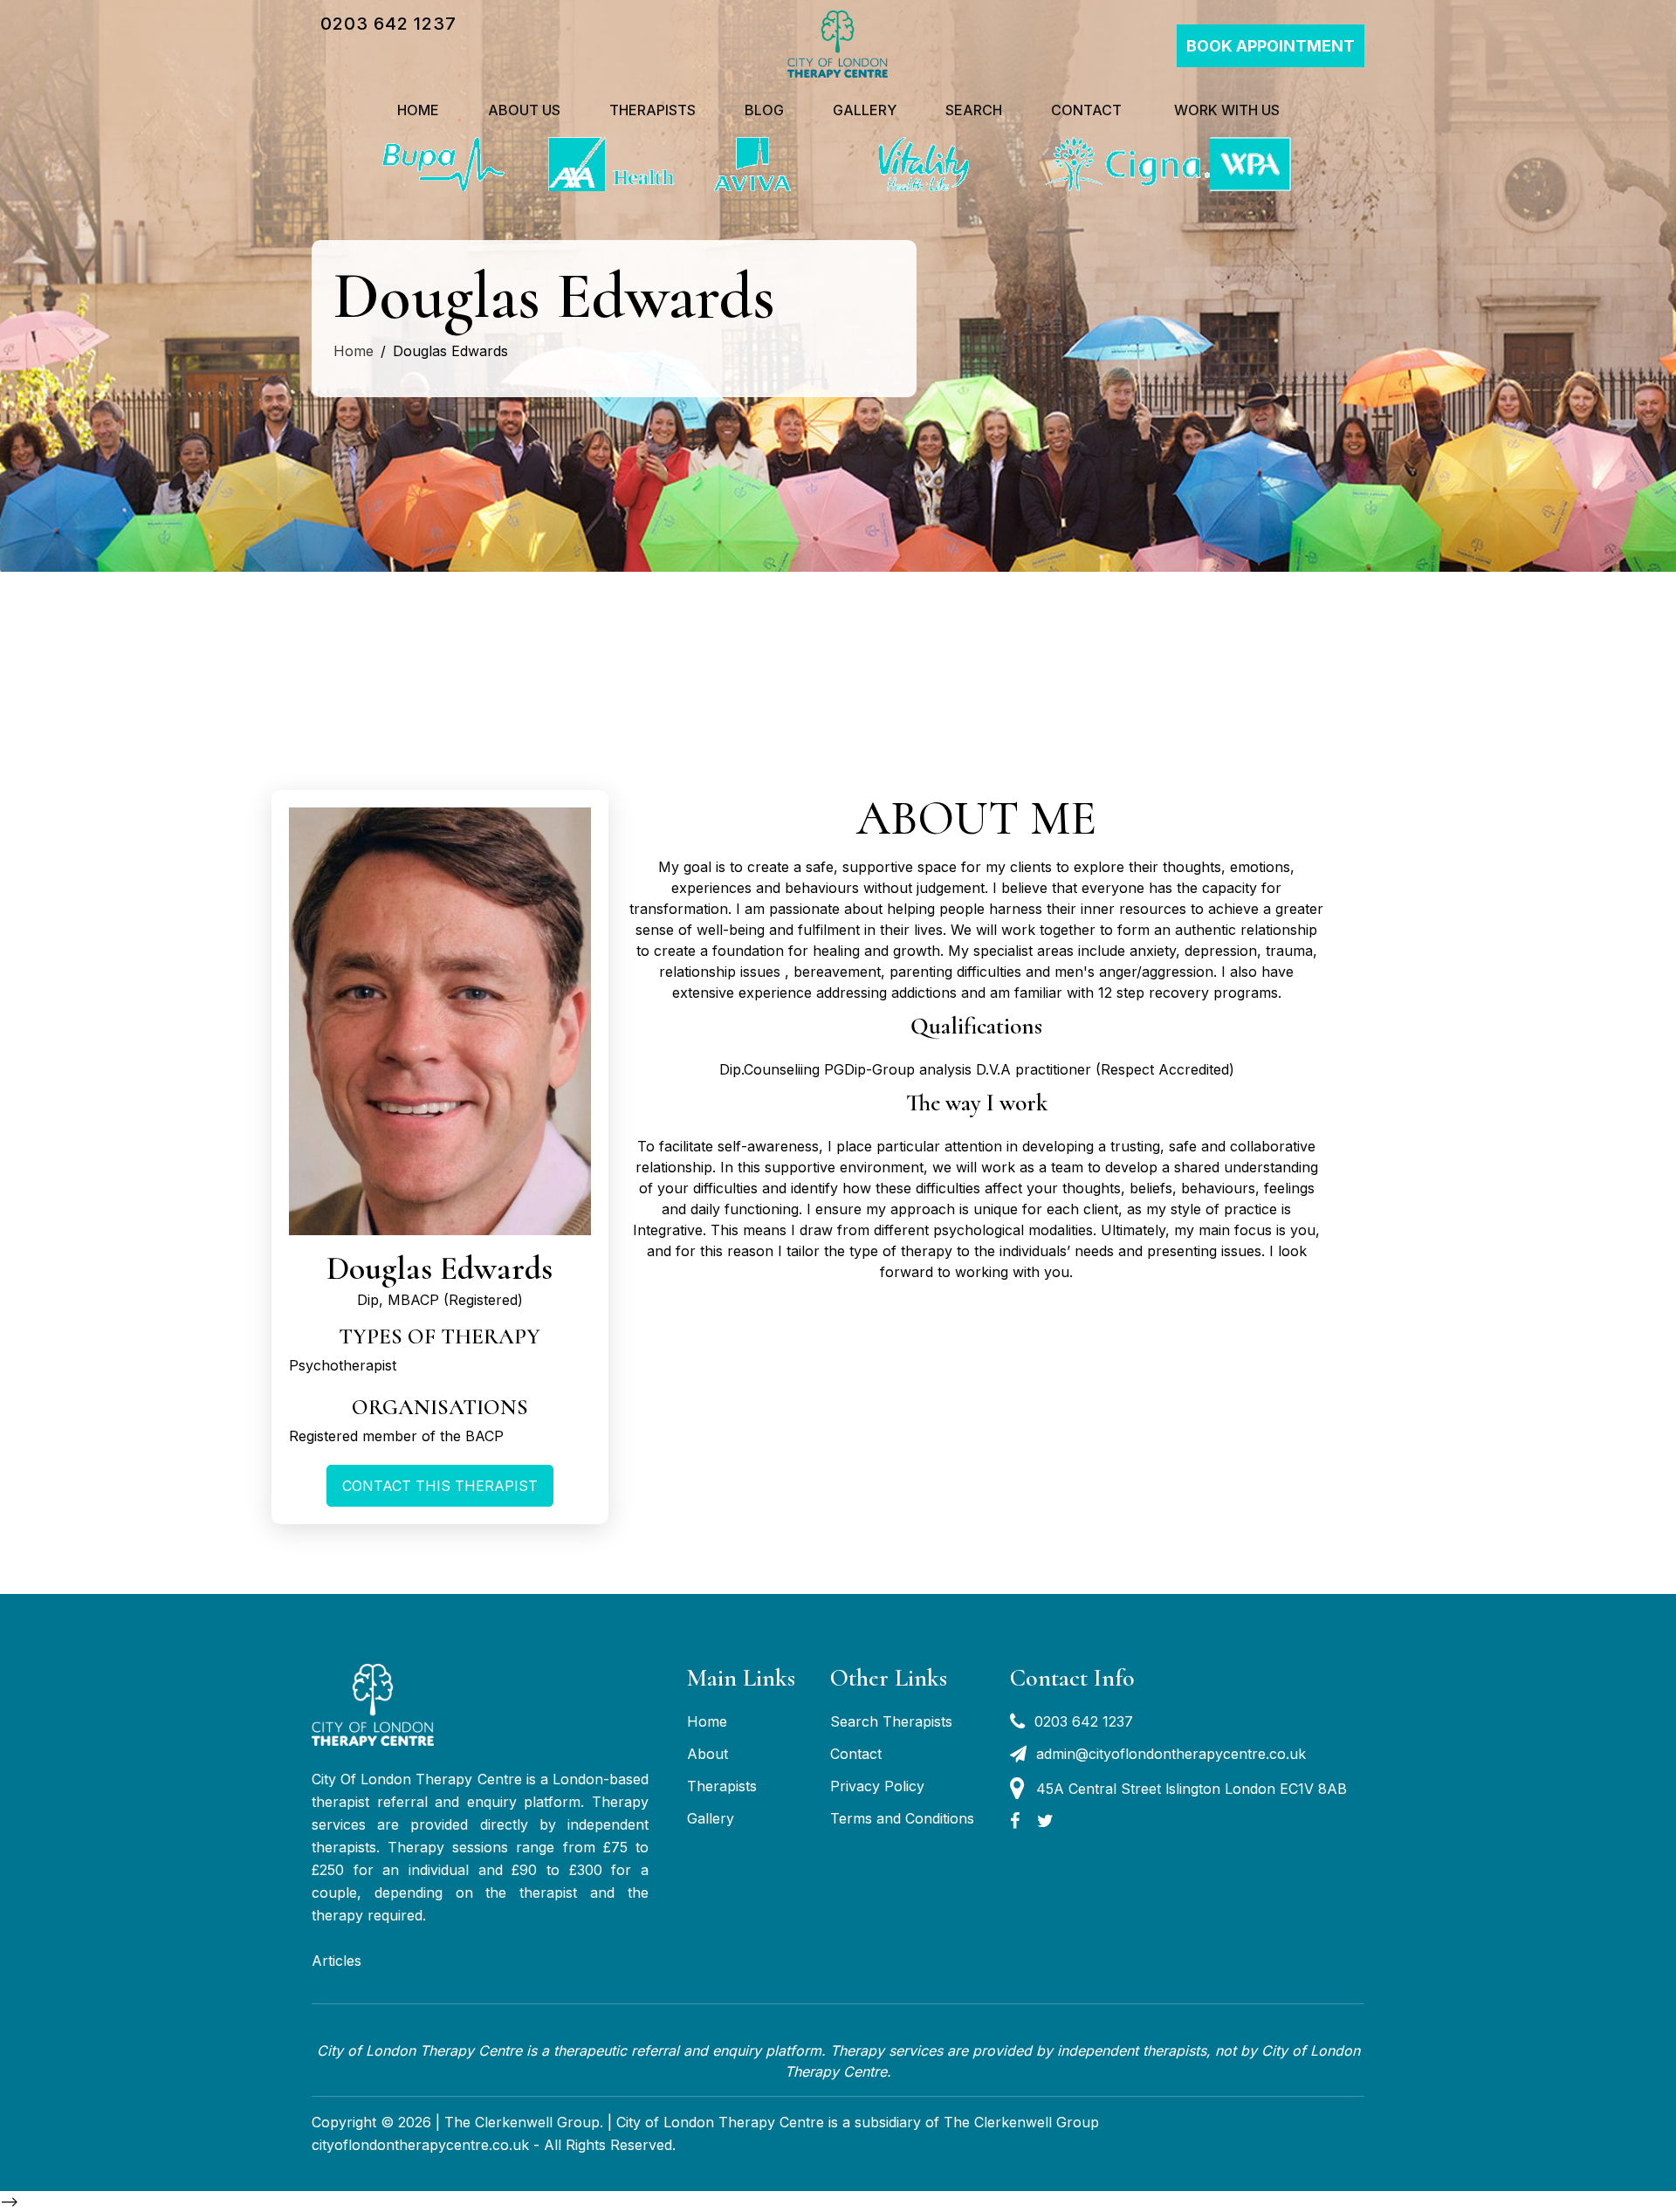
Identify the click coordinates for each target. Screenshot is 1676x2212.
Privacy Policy (877, 1786)
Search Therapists (891, 1721)
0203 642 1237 (388, 24)
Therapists (653, 110)
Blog (764, 110)
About (707, 1754)
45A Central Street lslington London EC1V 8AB (1192, 1789)
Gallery (865, 110)
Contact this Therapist (440, 1486)
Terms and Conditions (902, 1818)
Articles (337, 1961)
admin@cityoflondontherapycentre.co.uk (1171, 1754)
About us (524, 110)
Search (974, 110)
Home (418, 110)
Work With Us (1225, 110)
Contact (1086, 110)
